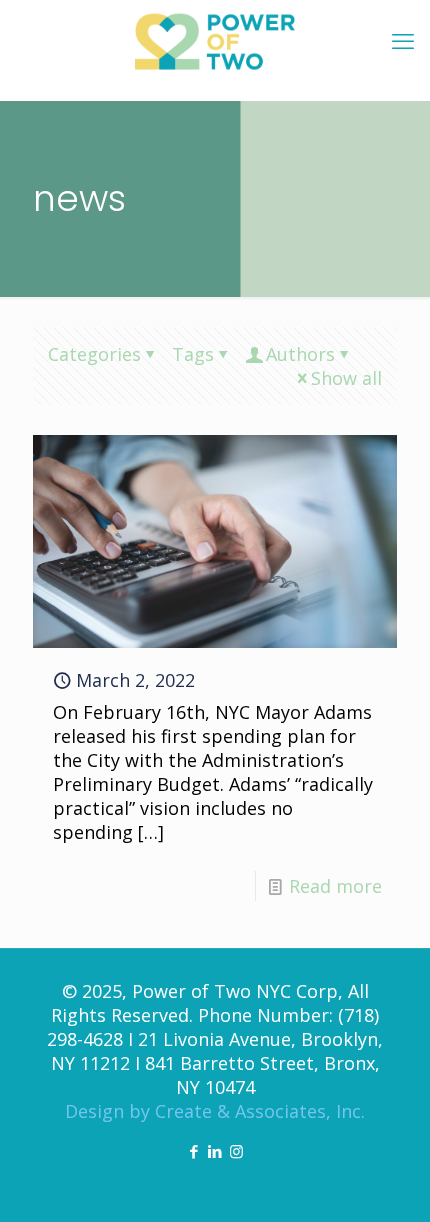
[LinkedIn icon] (215, 1151)
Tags (193, 354)
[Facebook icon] (194, 1151)
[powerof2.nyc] (215, 40)
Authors (300, 354)
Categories (94, 354)
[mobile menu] (403, 40)
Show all (346, 378)
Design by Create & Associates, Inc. (215, 1111)
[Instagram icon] (236, 1151)
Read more (335, 886)
